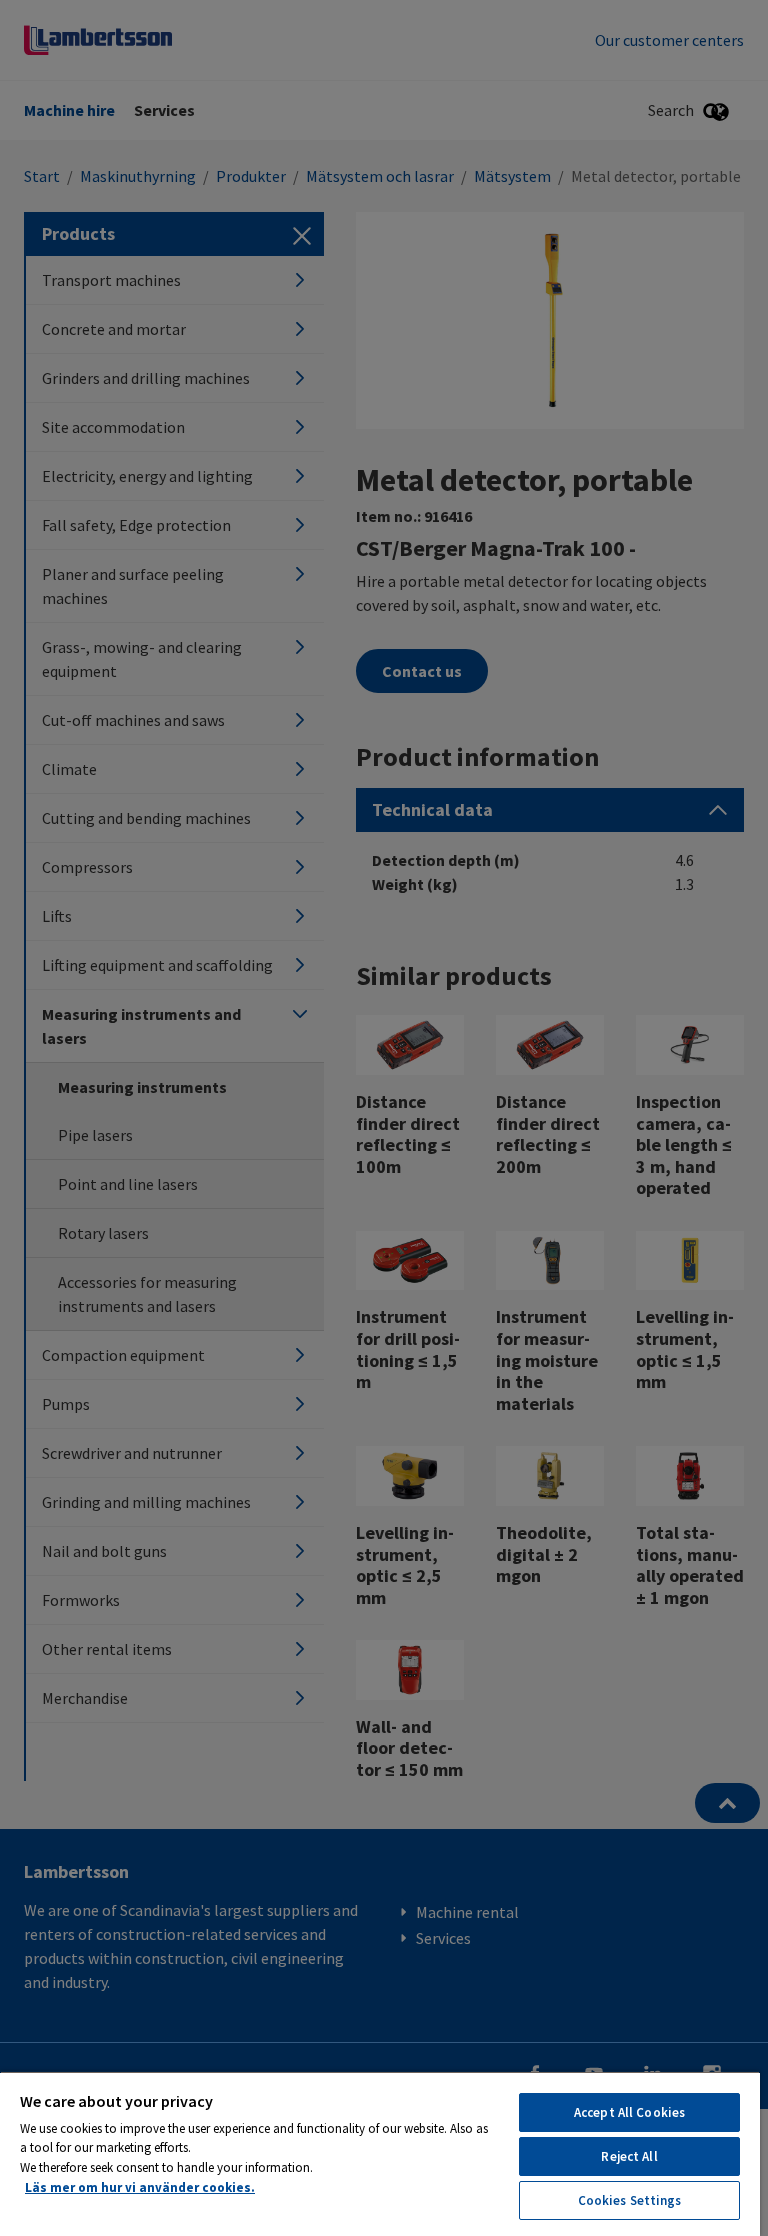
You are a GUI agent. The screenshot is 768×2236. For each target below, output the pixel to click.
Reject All (629, 2156)
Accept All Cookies (629, 2112)
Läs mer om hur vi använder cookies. (140, 2187)
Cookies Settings (630, 2200)
